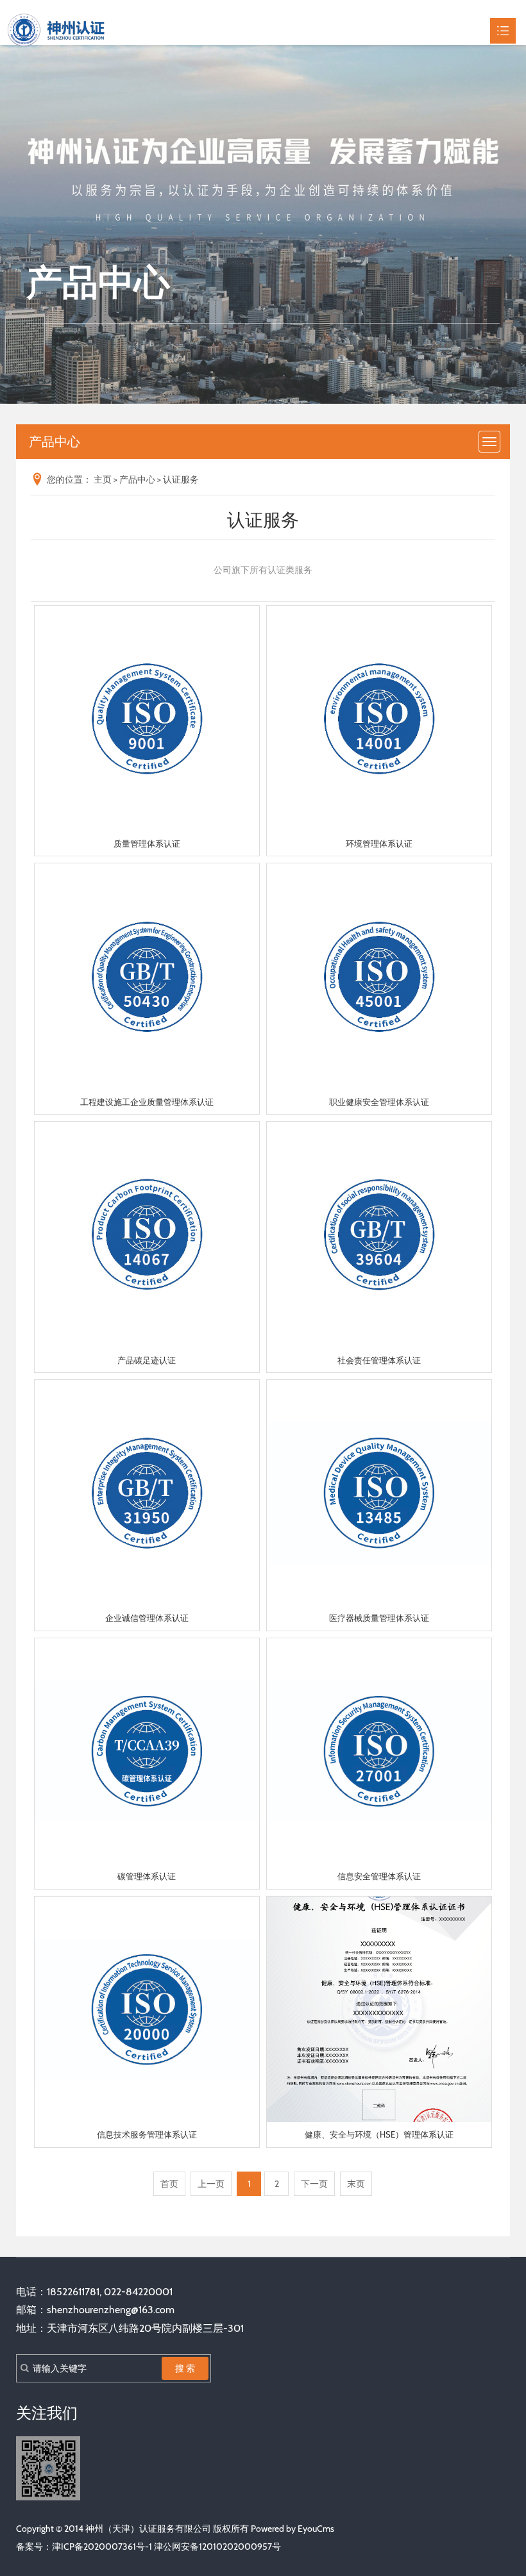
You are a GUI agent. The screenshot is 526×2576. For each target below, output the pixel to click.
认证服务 (181, 479)
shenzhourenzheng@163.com (111, 2310)
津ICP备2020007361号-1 (102, 2547)
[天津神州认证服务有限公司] (56, 30)
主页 (103, 479)
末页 (356, 2184)
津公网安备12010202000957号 (217, 2547)
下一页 (314, 2184)
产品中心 (137, 479)
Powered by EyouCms (292, 2529)
